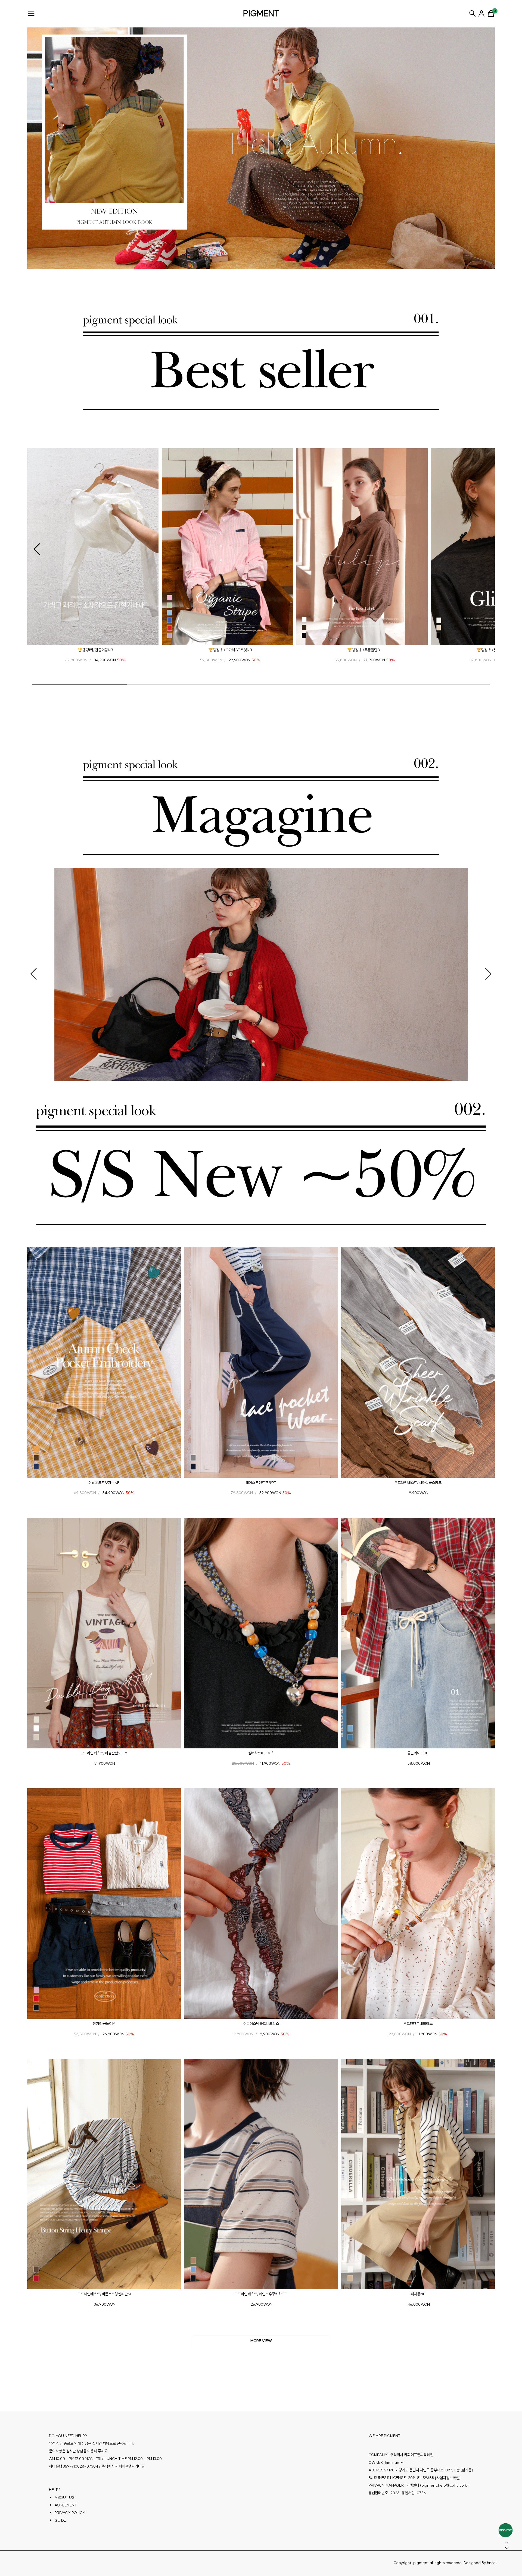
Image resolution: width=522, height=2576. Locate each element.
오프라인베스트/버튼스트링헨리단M (104, 2294)
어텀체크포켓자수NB (104, 1482)
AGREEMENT (66, 2505)
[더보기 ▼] (261, 2341)
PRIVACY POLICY (70, 2513)
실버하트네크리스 (261, 1753)
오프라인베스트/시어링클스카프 (418, 1482)
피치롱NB (418, 2294)
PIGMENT (261, 13)
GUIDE (60, 2520)
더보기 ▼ (261, 2341)
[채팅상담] (506, 2530)
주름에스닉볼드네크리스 (261, 2023)
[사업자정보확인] (448, 2478)
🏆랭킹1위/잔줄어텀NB (95, 650)
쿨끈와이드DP (418, 1753)
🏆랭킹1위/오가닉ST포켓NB (230, 650)
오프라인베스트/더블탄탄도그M (104, 1753)
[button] (37, 549)
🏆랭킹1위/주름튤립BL (365, 650)
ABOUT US (64, 2497)
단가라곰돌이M (104, 2023)
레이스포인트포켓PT (261, 1482)
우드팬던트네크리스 (418, 2023)
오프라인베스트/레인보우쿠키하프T (261, 2294)
